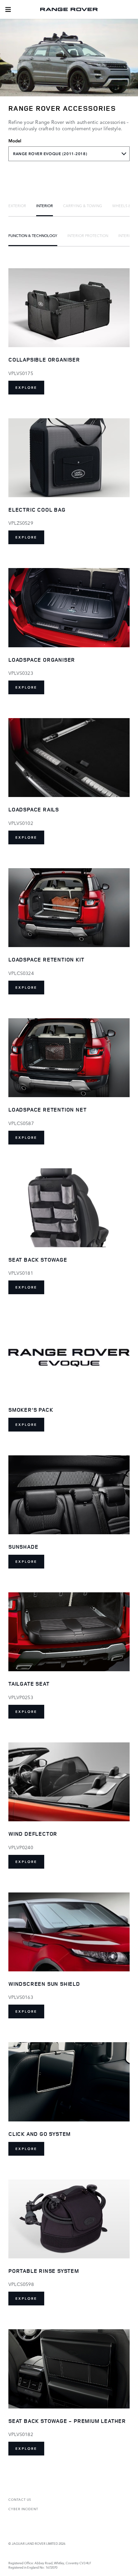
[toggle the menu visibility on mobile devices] (8, 9)
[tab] (17, 205)
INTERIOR (45, 205)
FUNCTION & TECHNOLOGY (33, 235)
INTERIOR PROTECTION (88, 235)
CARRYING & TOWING (83, 205)
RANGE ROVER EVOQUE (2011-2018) (50, 154)
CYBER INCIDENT (23, 2509)
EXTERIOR (17, 205)
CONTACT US (20, 2499)
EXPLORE (26, 388)
